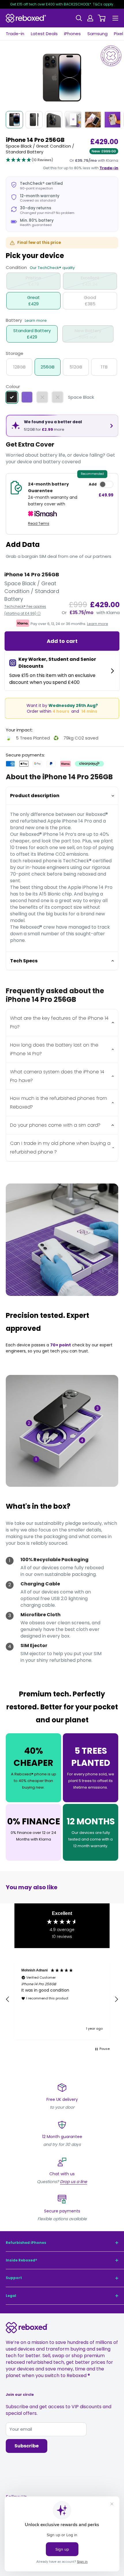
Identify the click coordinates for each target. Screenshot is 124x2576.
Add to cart (62, 641)
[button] (29, 160)
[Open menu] (115, 18)
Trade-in (15, 34)
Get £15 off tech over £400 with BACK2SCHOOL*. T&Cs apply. (62, 4)
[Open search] (79, 18)
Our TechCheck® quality (52, 268)
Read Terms (39, 523)
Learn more (36, 320)
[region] (62, 2000)
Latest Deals (44, 34)
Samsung (97, 34)
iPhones (72, 34)
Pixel (119, 34)
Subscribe (27, 2446)
